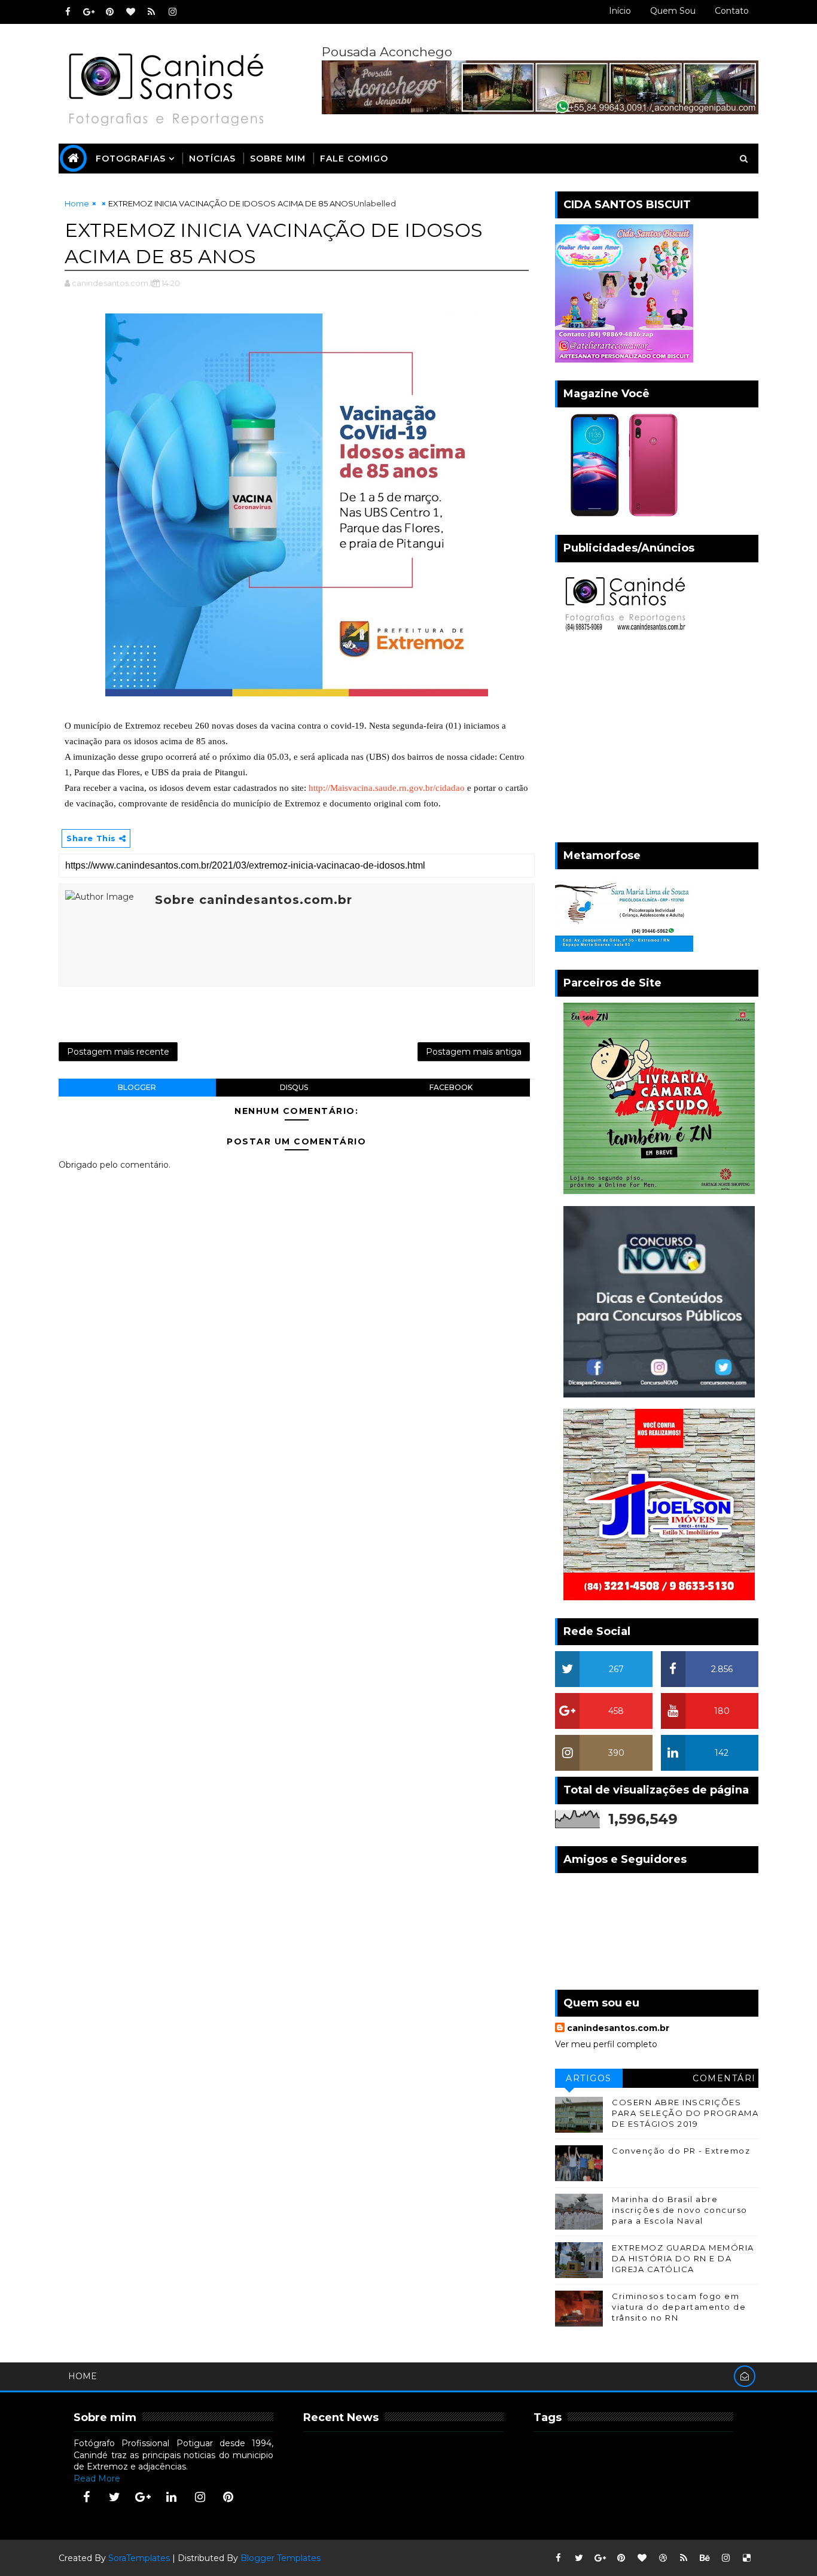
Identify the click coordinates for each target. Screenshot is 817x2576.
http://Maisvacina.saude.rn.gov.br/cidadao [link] (387, 788)
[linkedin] (172, 2497)
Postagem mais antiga (474, 1052)
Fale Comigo (354, 159)
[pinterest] (109, 12)
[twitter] (115, 2497)
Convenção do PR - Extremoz (681, 2151)
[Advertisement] (657, 741)
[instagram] (172, 12)
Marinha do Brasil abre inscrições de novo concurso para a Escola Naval (680, 2210)
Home (77, 203)
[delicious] (746, 2558)
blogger (137, 1087)
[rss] (151, 12)
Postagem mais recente (118, 1052)
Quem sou (673, 11)
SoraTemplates (139, 2558)
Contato (732, 11)
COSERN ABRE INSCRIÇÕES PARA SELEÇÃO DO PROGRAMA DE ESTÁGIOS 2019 (685, 2113)
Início (620, 11)
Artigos (589, 2078)
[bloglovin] (130, 12)
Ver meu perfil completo (606, 2044)
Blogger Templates (281, 2558)
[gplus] (89, 12)
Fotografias (131, 159)
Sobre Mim (278, 159)
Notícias (212, 159)
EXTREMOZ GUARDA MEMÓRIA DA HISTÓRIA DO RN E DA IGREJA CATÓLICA (683, 2258)
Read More (97, 2478)
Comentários (724, 2080)
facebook (451, 1087)
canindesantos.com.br (618, 2028)
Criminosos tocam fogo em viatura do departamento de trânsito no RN (679, 2307)
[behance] (705, 2558)
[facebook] (68, 12)
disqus (294, 1087)
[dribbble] (663, 2558)
